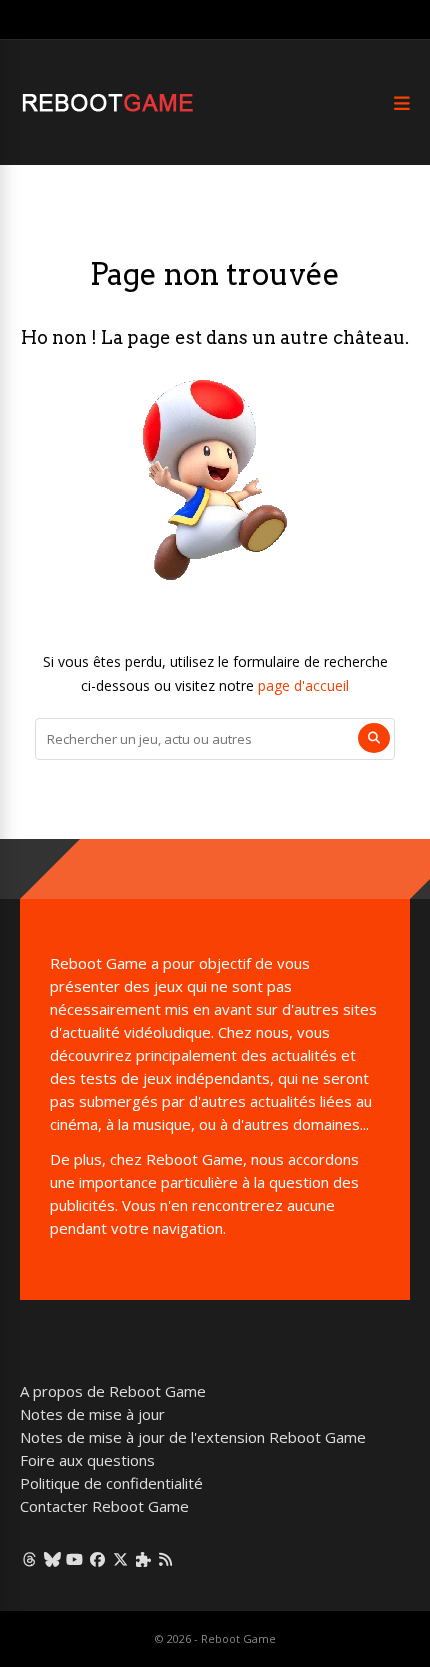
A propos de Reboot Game (113, 1391)
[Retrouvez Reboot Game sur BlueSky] (52, 1559)
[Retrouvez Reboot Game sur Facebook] (97, 1559)
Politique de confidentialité (111, 1483)
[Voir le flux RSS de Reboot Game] (166, 1559)
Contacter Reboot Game (104, 1506)
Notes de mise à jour (92, 1414)
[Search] (374, 738)
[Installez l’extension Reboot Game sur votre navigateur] (143, 1559)
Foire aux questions (87, 1460)
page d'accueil (303, 685)
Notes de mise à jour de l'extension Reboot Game (193, 1437)
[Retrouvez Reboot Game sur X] (120, 1559)
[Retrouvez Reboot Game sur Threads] (29, 1559)
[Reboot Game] (107, 109)
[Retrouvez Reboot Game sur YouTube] (75, 1559)
